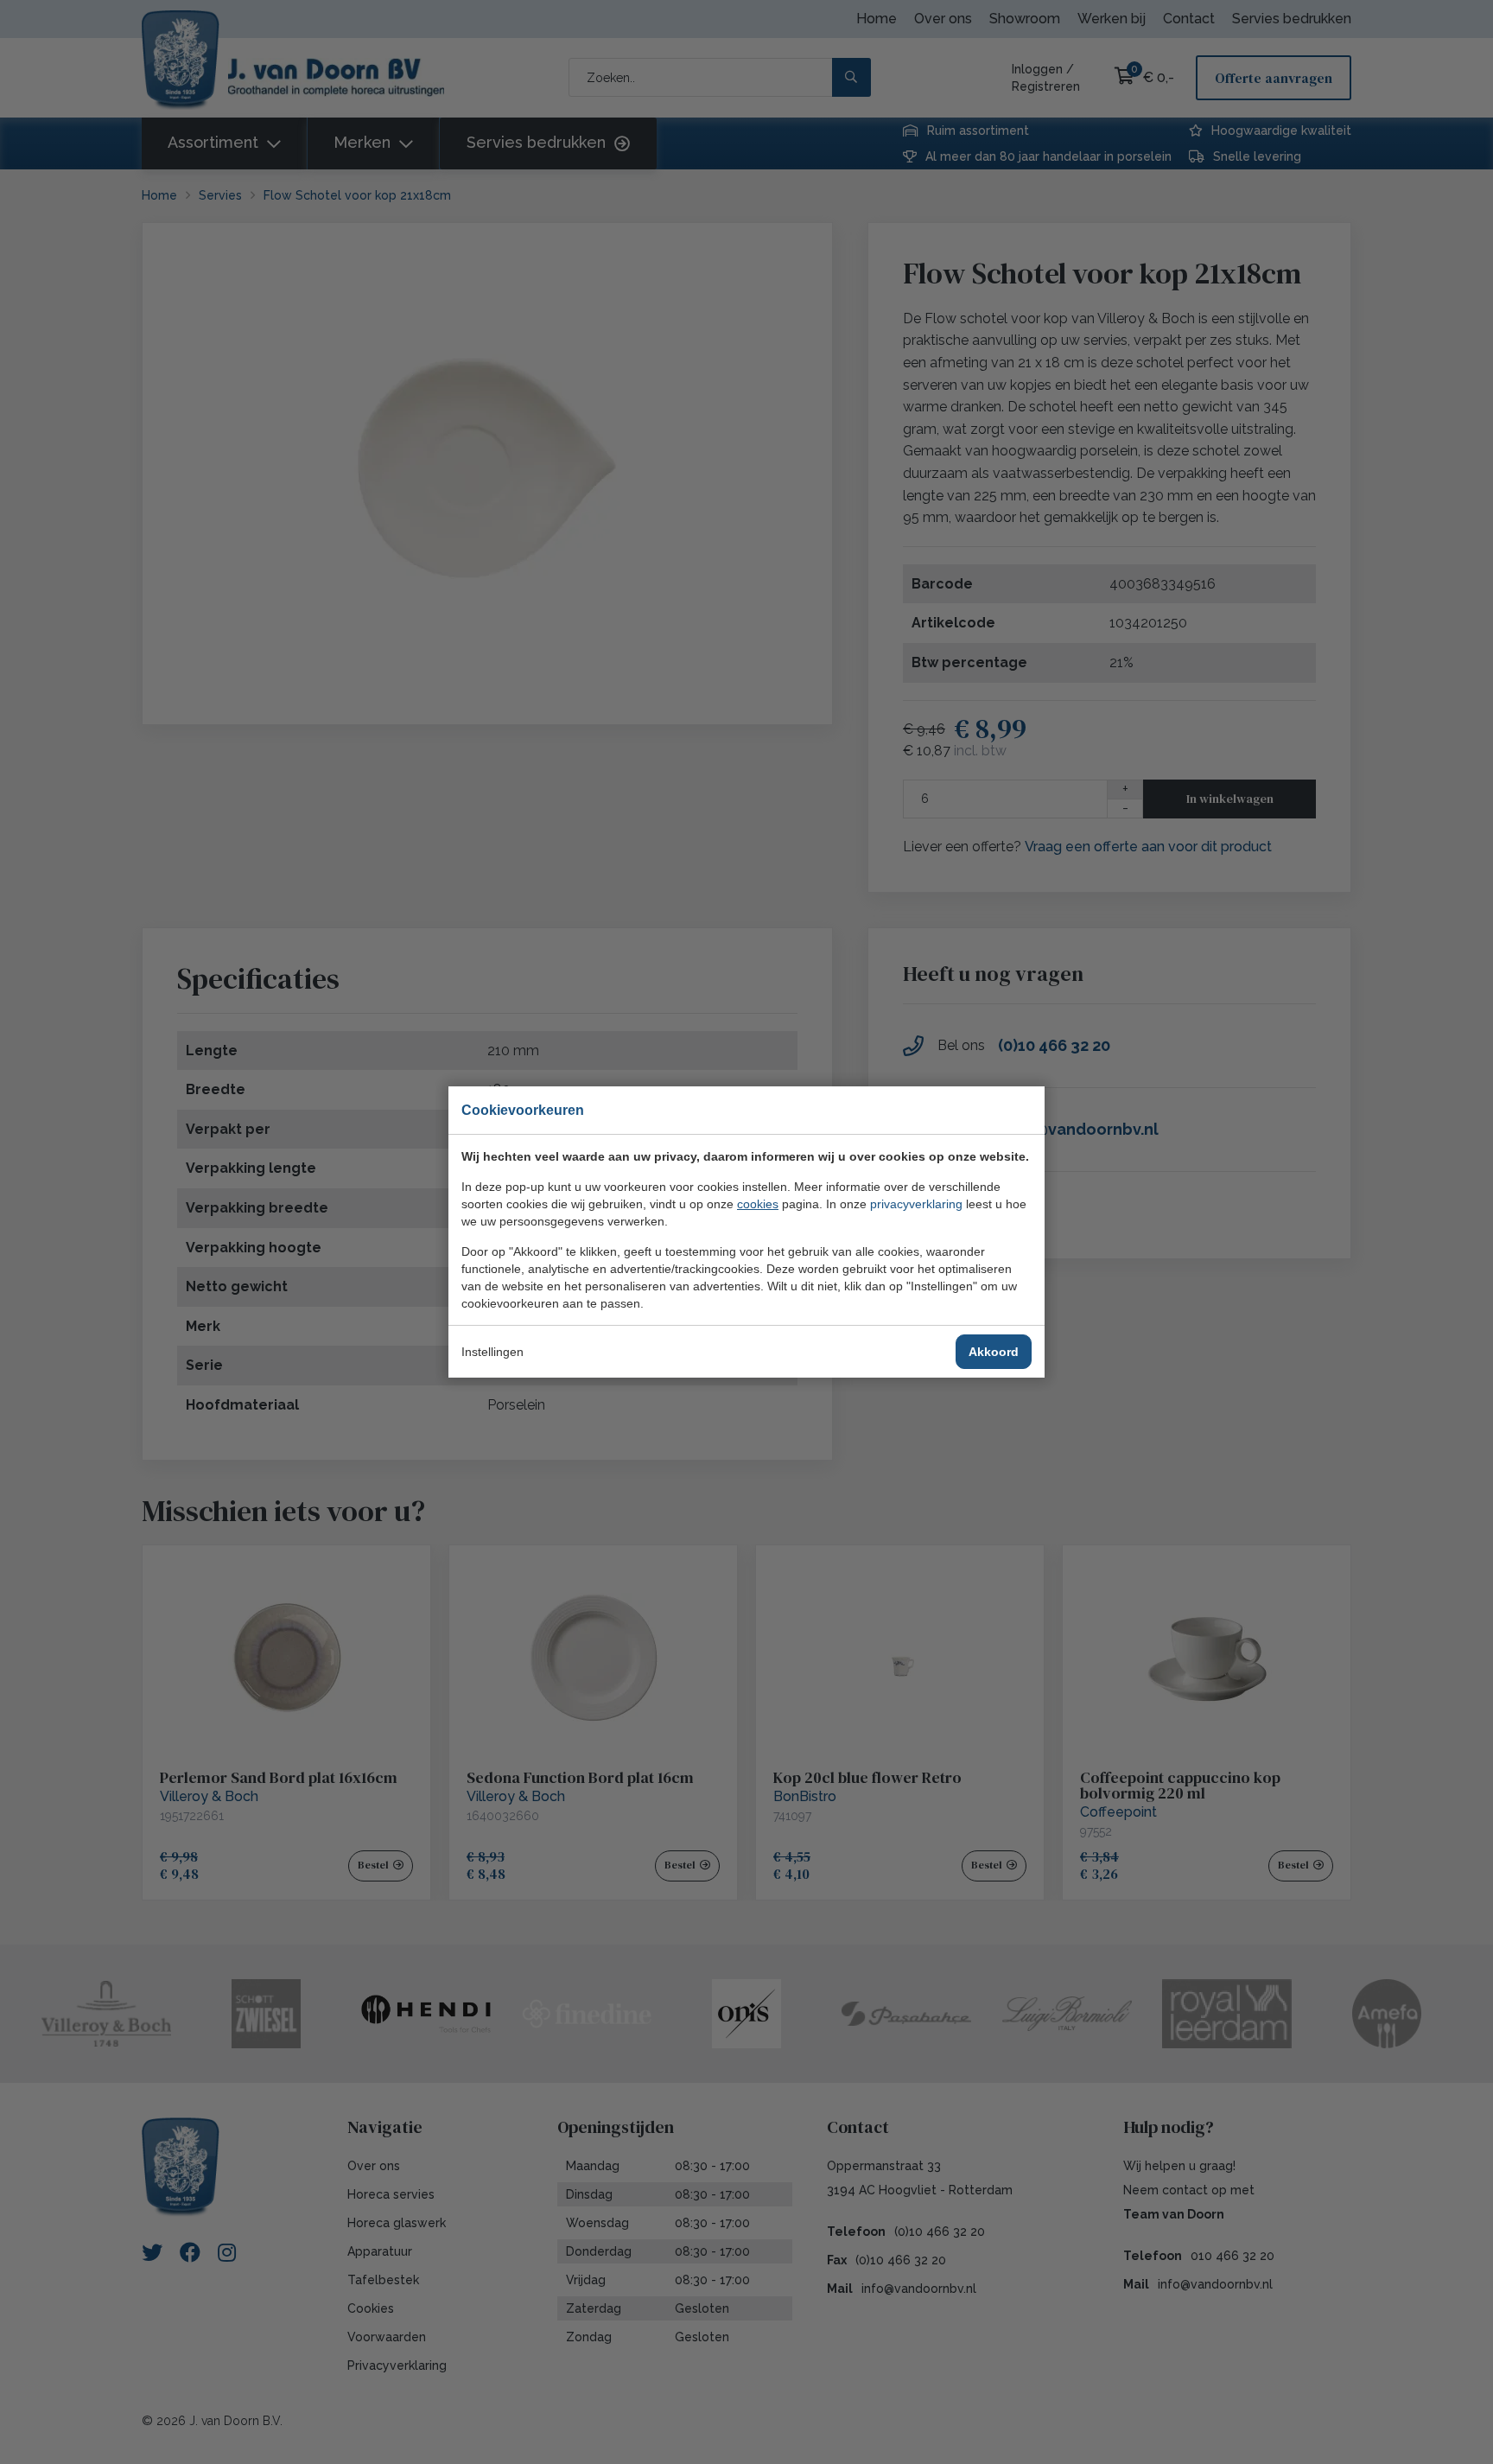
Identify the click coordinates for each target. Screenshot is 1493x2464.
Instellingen (492, 1352)
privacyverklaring (916, 1204)
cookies (758, 1204)
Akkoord (994, 1352)
